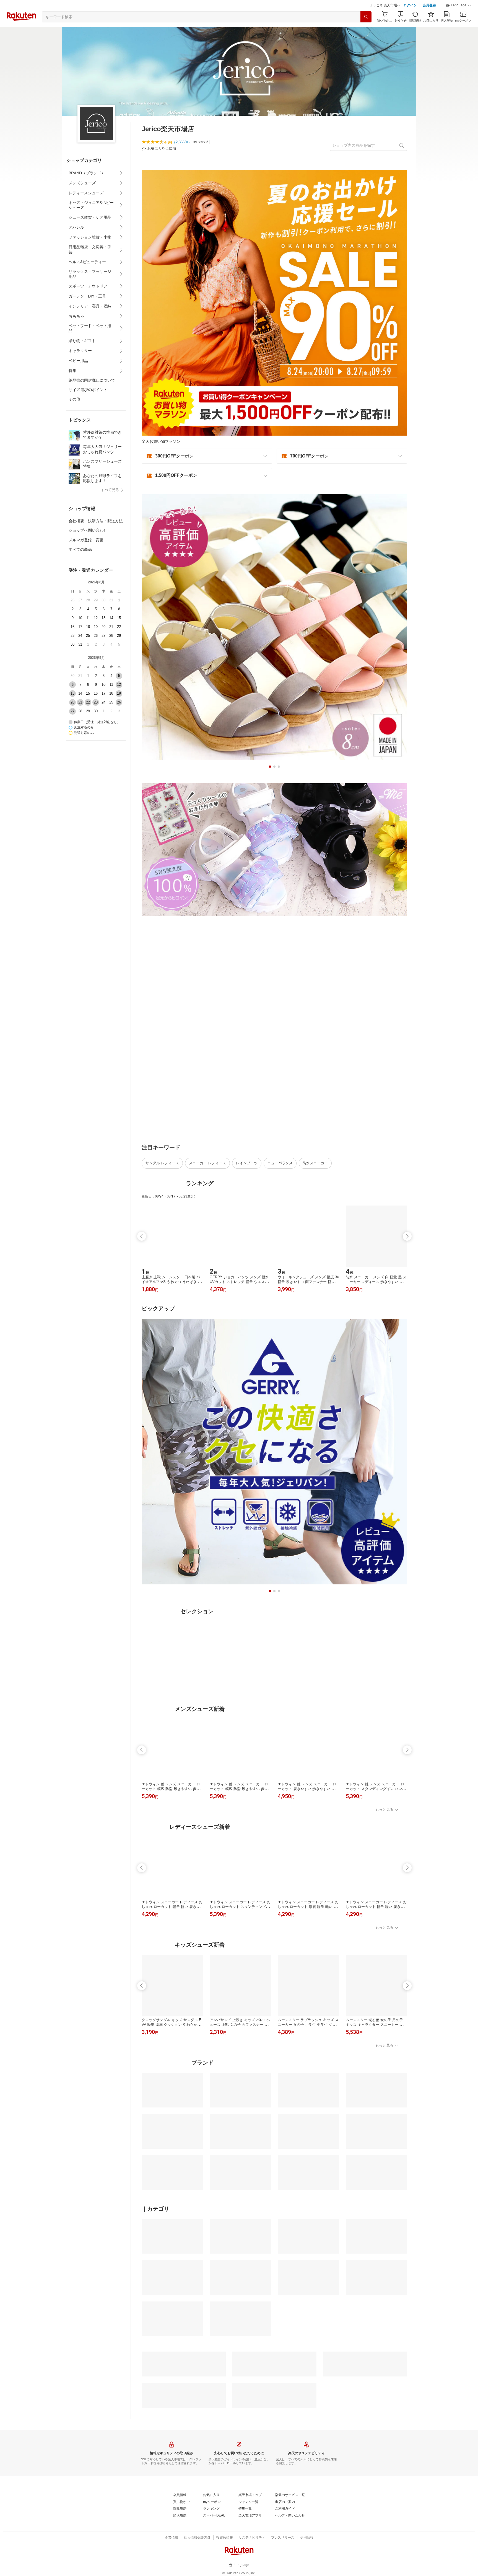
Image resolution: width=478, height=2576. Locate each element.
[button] (459, 19)
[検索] (366, 31)
